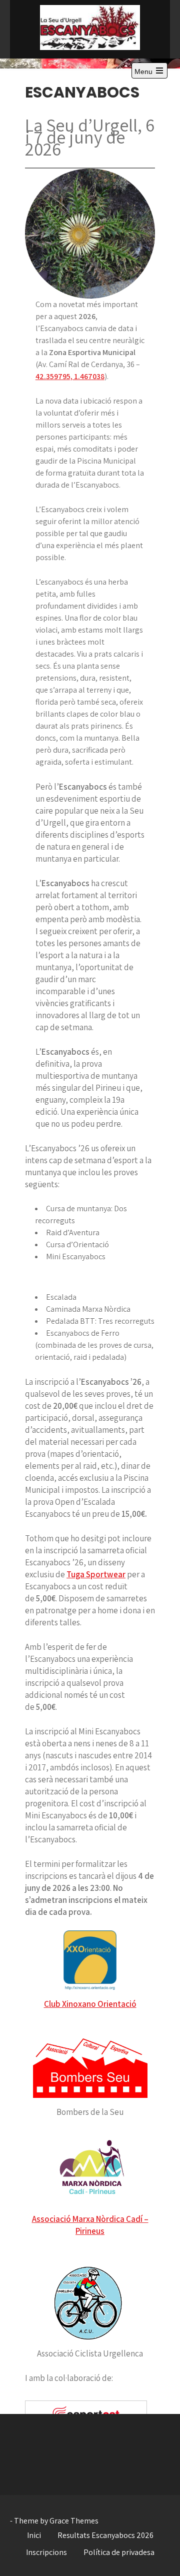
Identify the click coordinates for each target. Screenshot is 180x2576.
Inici (34, 2535)
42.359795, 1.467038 (70, 376)
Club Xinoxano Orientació (90, 2004)
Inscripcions (46, 2552)
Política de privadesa (119, 2552)
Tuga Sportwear (96, 1574)
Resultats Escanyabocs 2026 (105, 2535)
